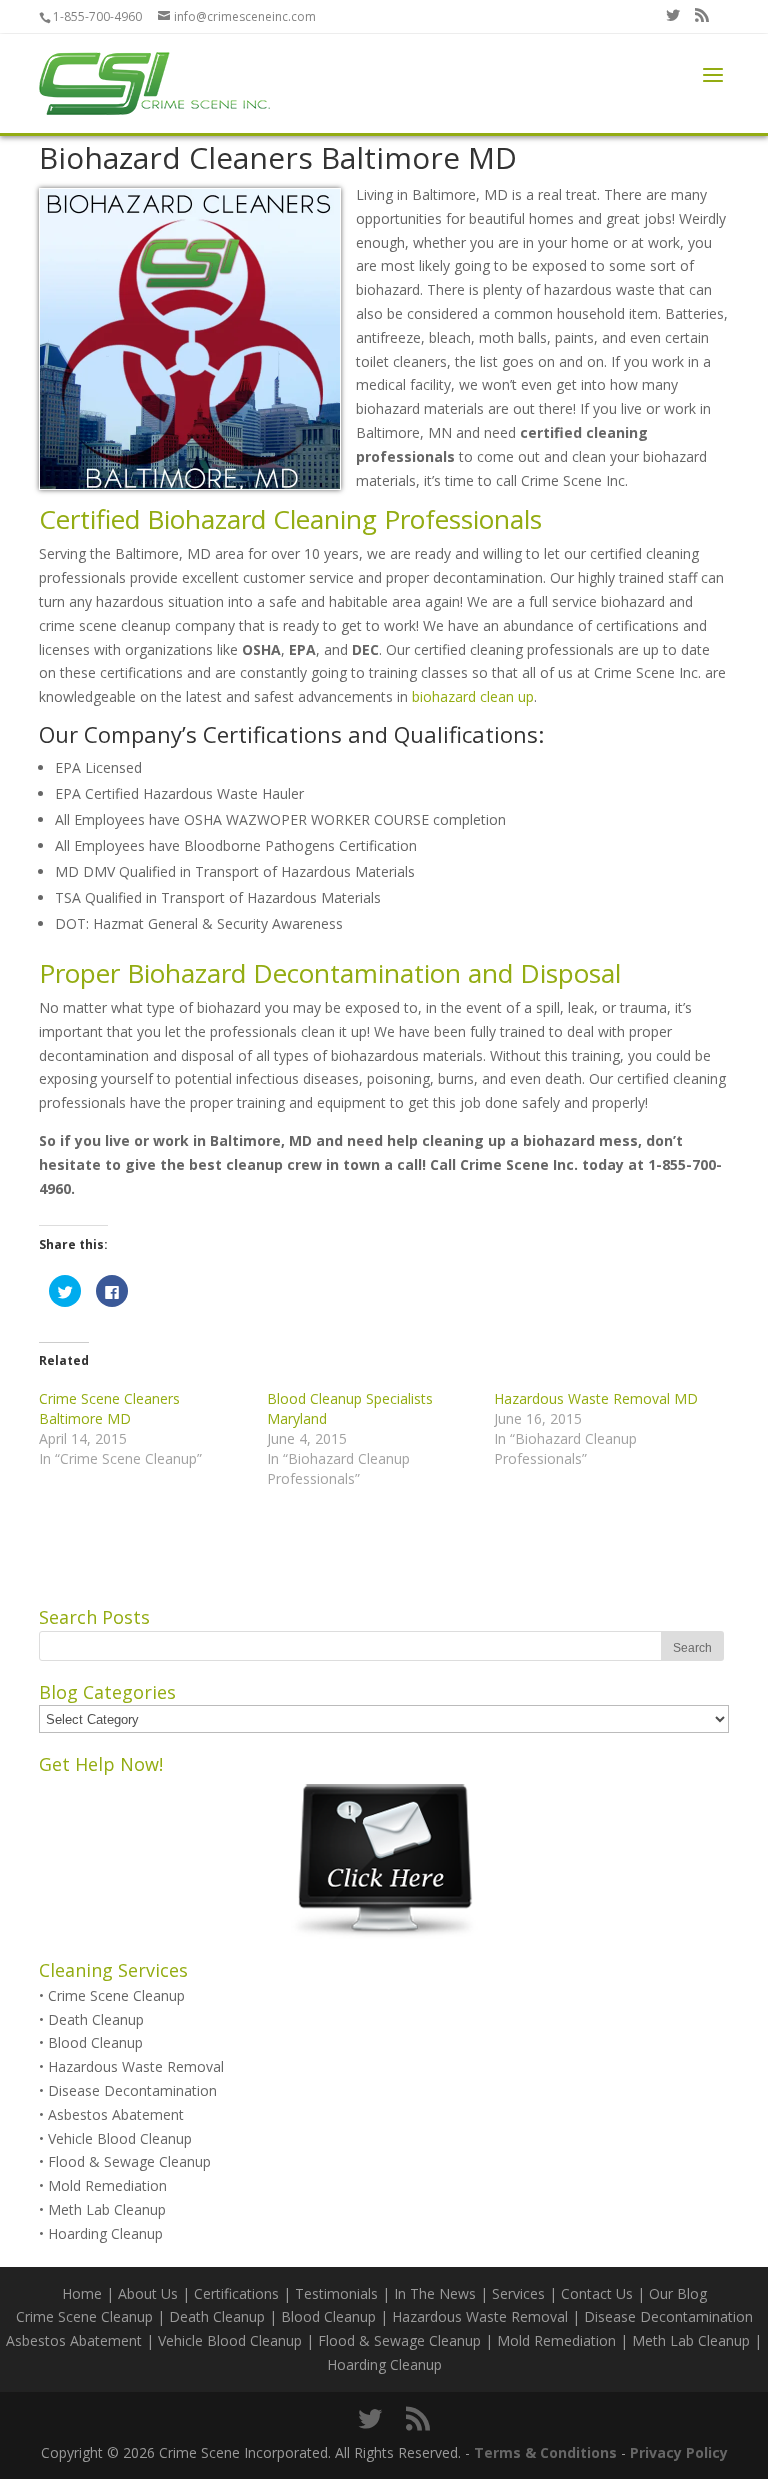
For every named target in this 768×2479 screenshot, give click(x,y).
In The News (435, 2293)
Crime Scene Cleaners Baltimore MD (109, 1408)
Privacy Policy (679, 2452)
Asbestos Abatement (116, 2114)
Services (518, 2293)
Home (82, 2293)
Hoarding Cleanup (105, 2233)
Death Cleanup (96, 2019)
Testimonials (336, 2293)
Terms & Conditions (545, 2452)
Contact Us (597, 2293)
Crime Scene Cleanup (116, 1995)
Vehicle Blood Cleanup (120, 2138)
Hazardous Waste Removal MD (596, 1398)
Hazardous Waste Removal (136, 2066)
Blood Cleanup (95, 2042)
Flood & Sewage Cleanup (129, 2161)
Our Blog (678, 2293)
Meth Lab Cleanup (107, 2209)
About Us (148, 2293)
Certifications (236, 2293)
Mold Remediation (107, 2185)
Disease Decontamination (132, 2090)
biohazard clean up (473, 696)
